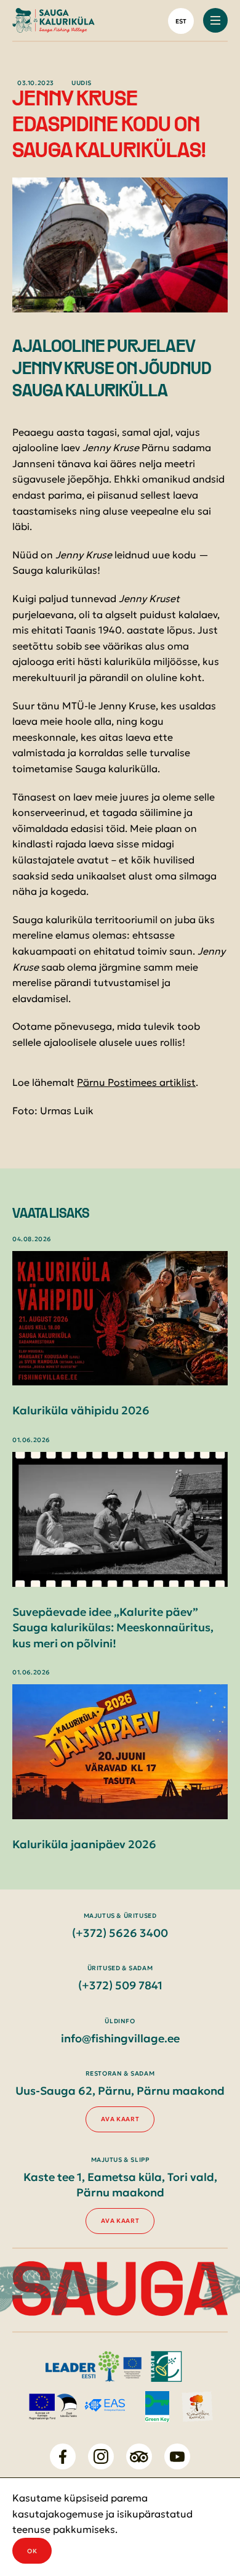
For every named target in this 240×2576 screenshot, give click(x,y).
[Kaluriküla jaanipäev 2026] (120, 1752)
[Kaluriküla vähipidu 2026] (120, 1319)
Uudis (82, 83)
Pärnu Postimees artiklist (136, 1082)
